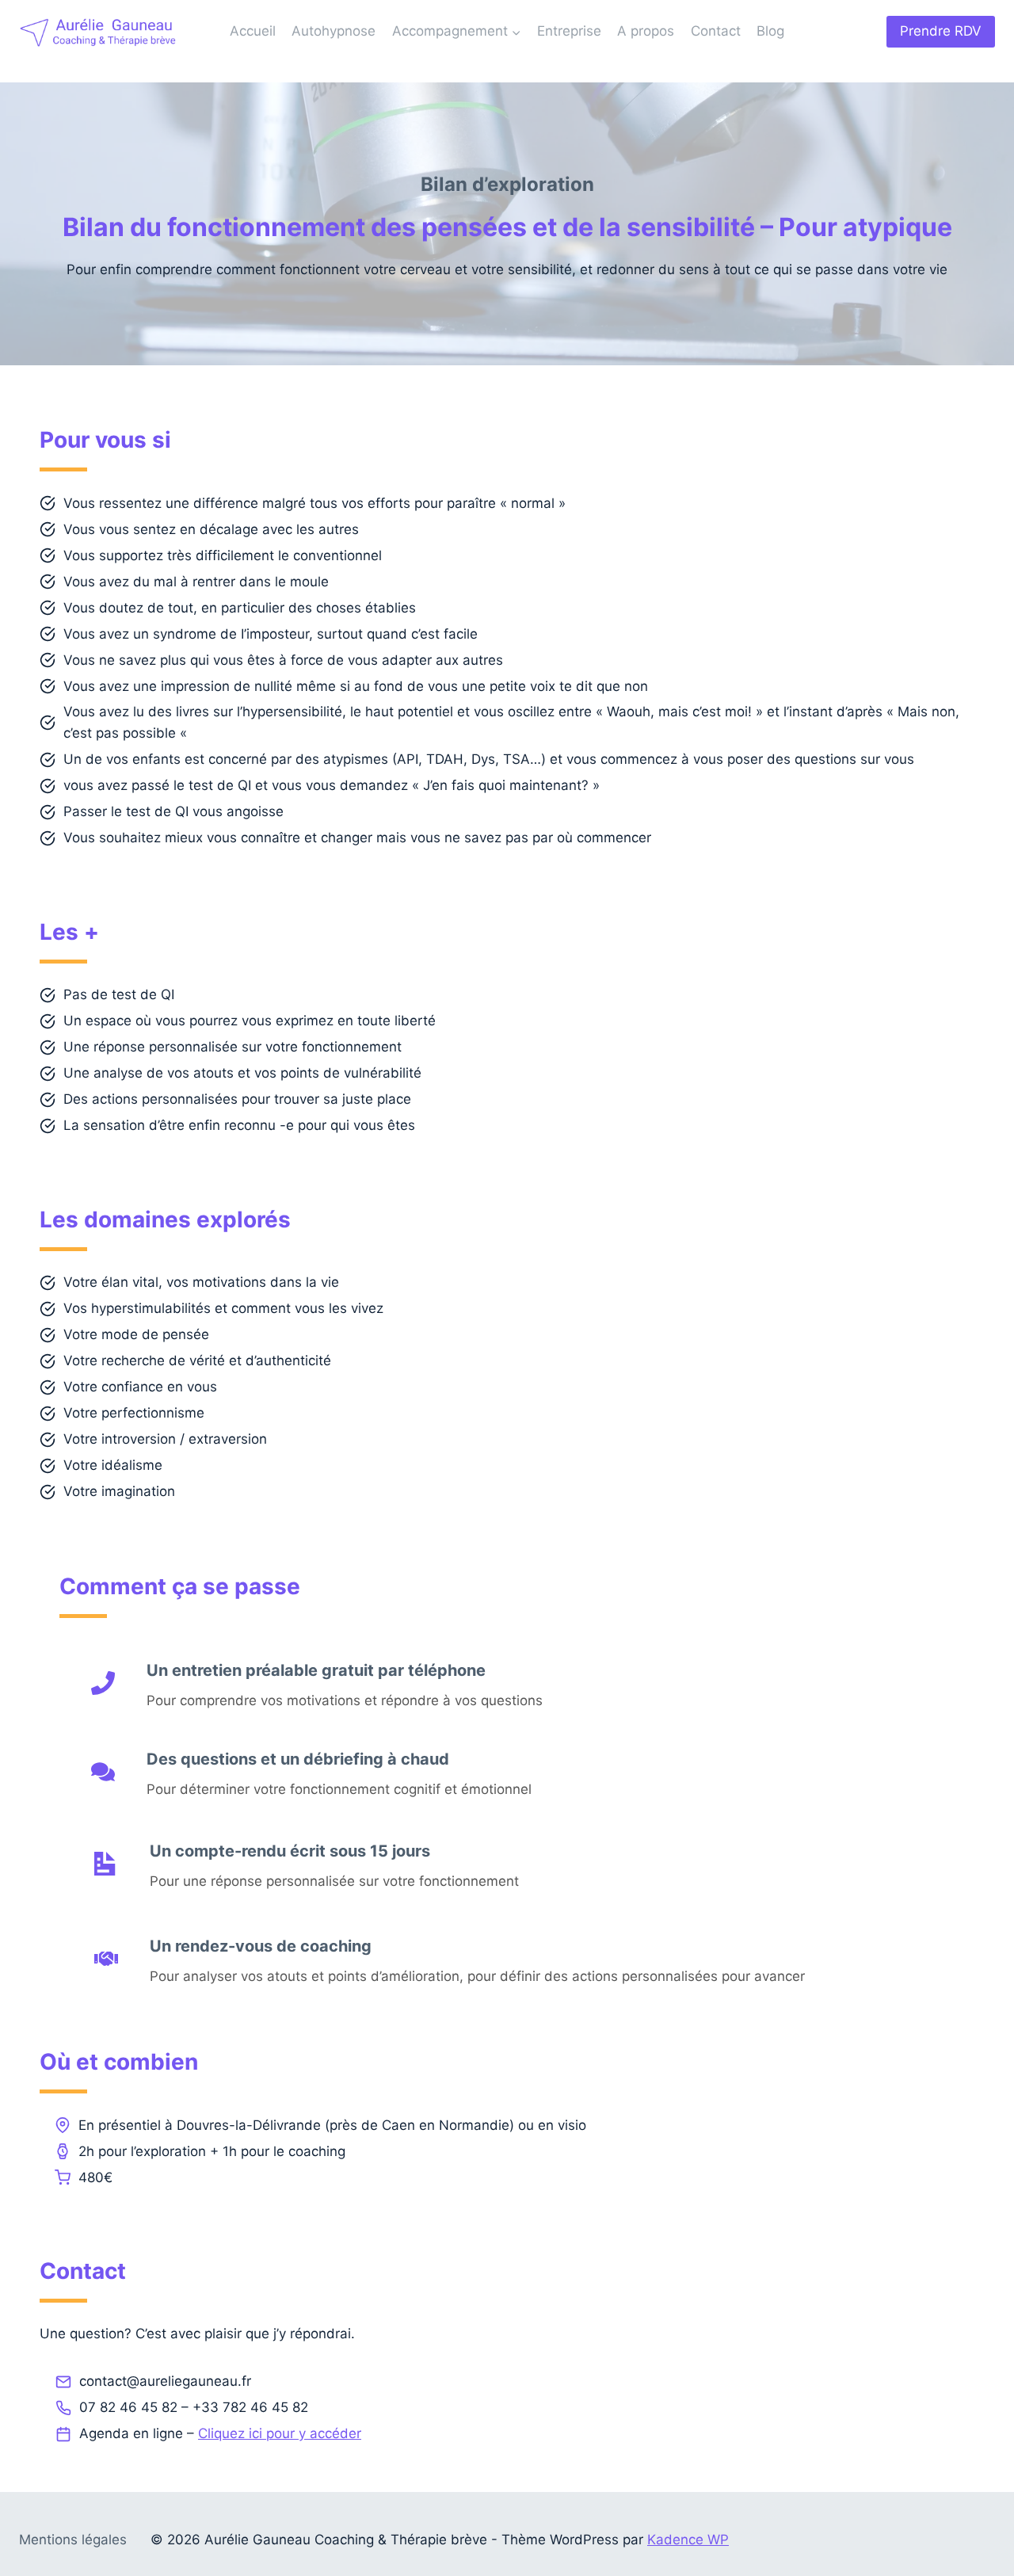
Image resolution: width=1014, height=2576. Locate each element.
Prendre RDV (941, 31)
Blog (770, 31)
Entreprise (569, 31)
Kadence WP (688, 2540)
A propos (646, 31)
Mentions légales (73, 2540)
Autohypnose (334, 31)
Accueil (253, 31)
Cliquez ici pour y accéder (280, 2433)
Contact (716, 31)
